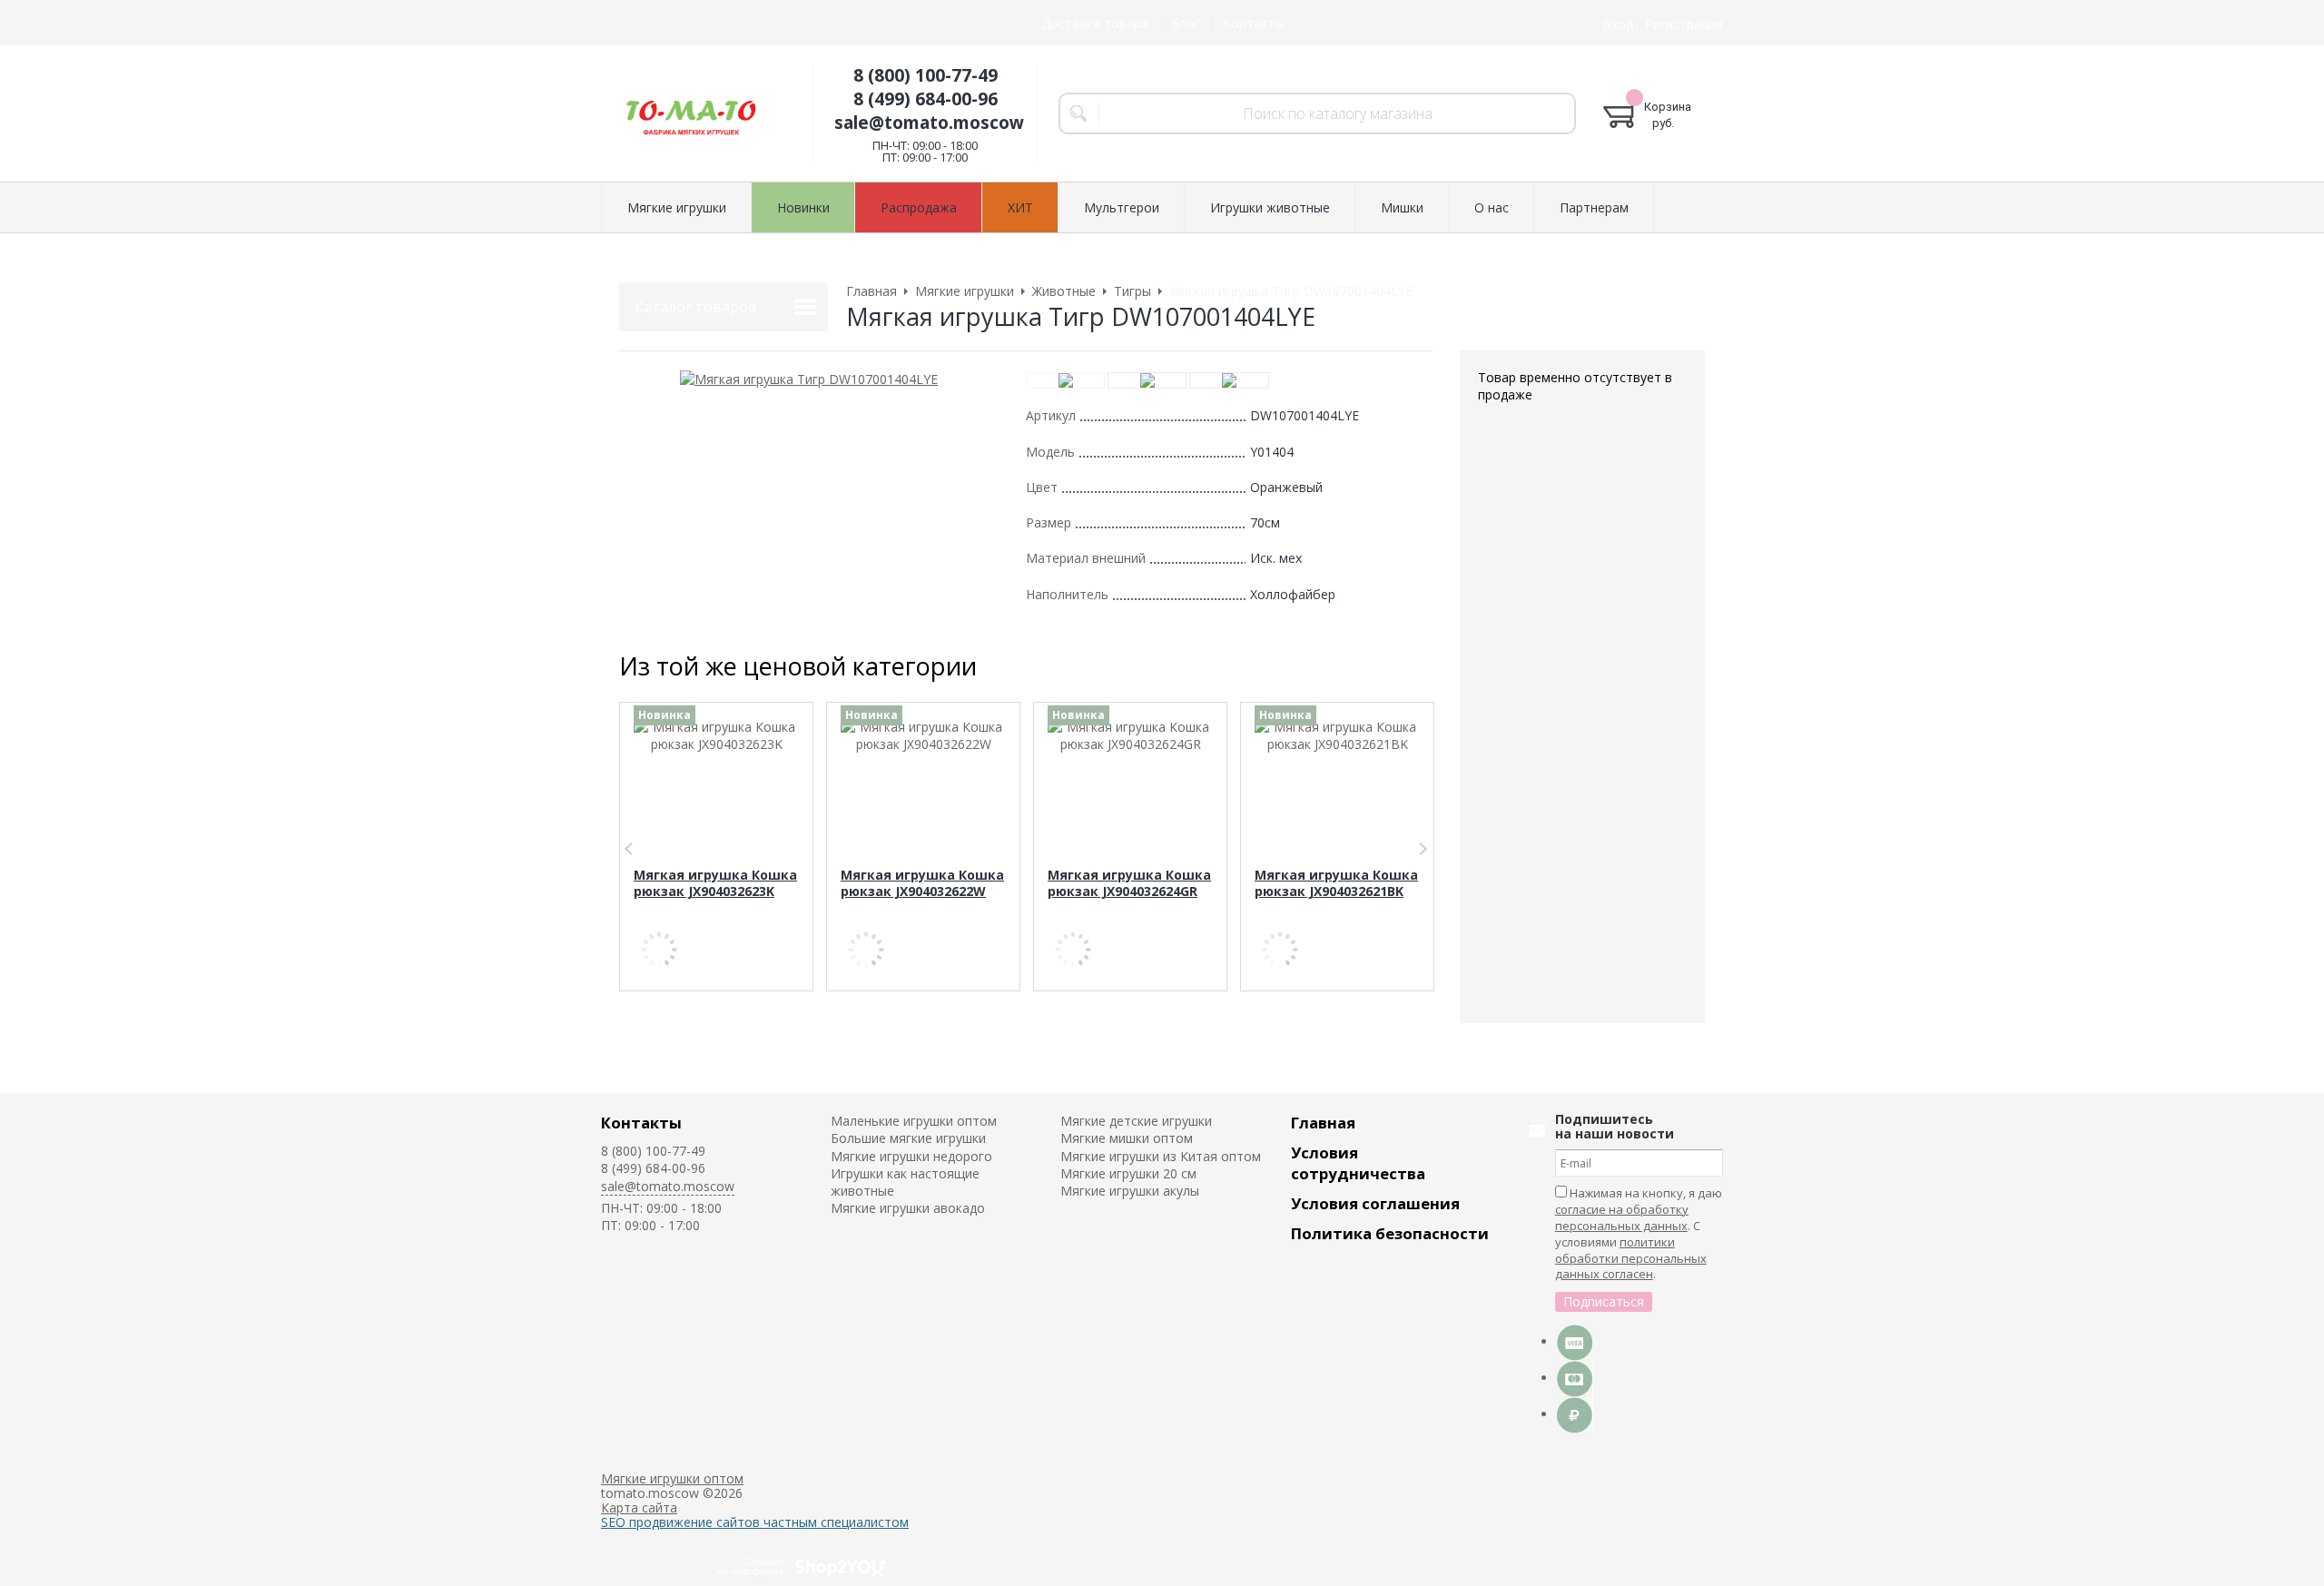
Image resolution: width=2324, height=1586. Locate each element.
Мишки (1402, 207)
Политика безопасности (1390, 1233)
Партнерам (1594, 207)
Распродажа (919, 207)
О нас (1492, 207)
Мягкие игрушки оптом (672, 1478)
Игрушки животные (1270, 207)
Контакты (1253, 23)
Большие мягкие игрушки (908, 1138)
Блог (1186, 23)
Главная (1323, 1123)
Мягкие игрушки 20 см (1128, 1173)
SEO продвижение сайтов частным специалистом (755, 1522)
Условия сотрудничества (1358, 1163)
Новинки (803, 207)
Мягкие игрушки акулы (1130, 1191)
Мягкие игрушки (677, 207)
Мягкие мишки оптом (1127, 1138)
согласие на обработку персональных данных (1622, 1217)
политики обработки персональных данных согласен (1631, 1258)
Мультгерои (1122, 207)
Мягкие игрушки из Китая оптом (1161, 1156)
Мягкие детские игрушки (1136, 1121)
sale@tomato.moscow (929, 123)
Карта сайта (639, 1507)
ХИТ (1020, 207)
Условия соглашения (1375, 1203)
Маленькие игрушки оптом (914, 1121)
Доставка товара (1095, 23)
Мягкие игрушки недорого (911, 1156)
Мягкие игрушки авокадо (908, 1208)
